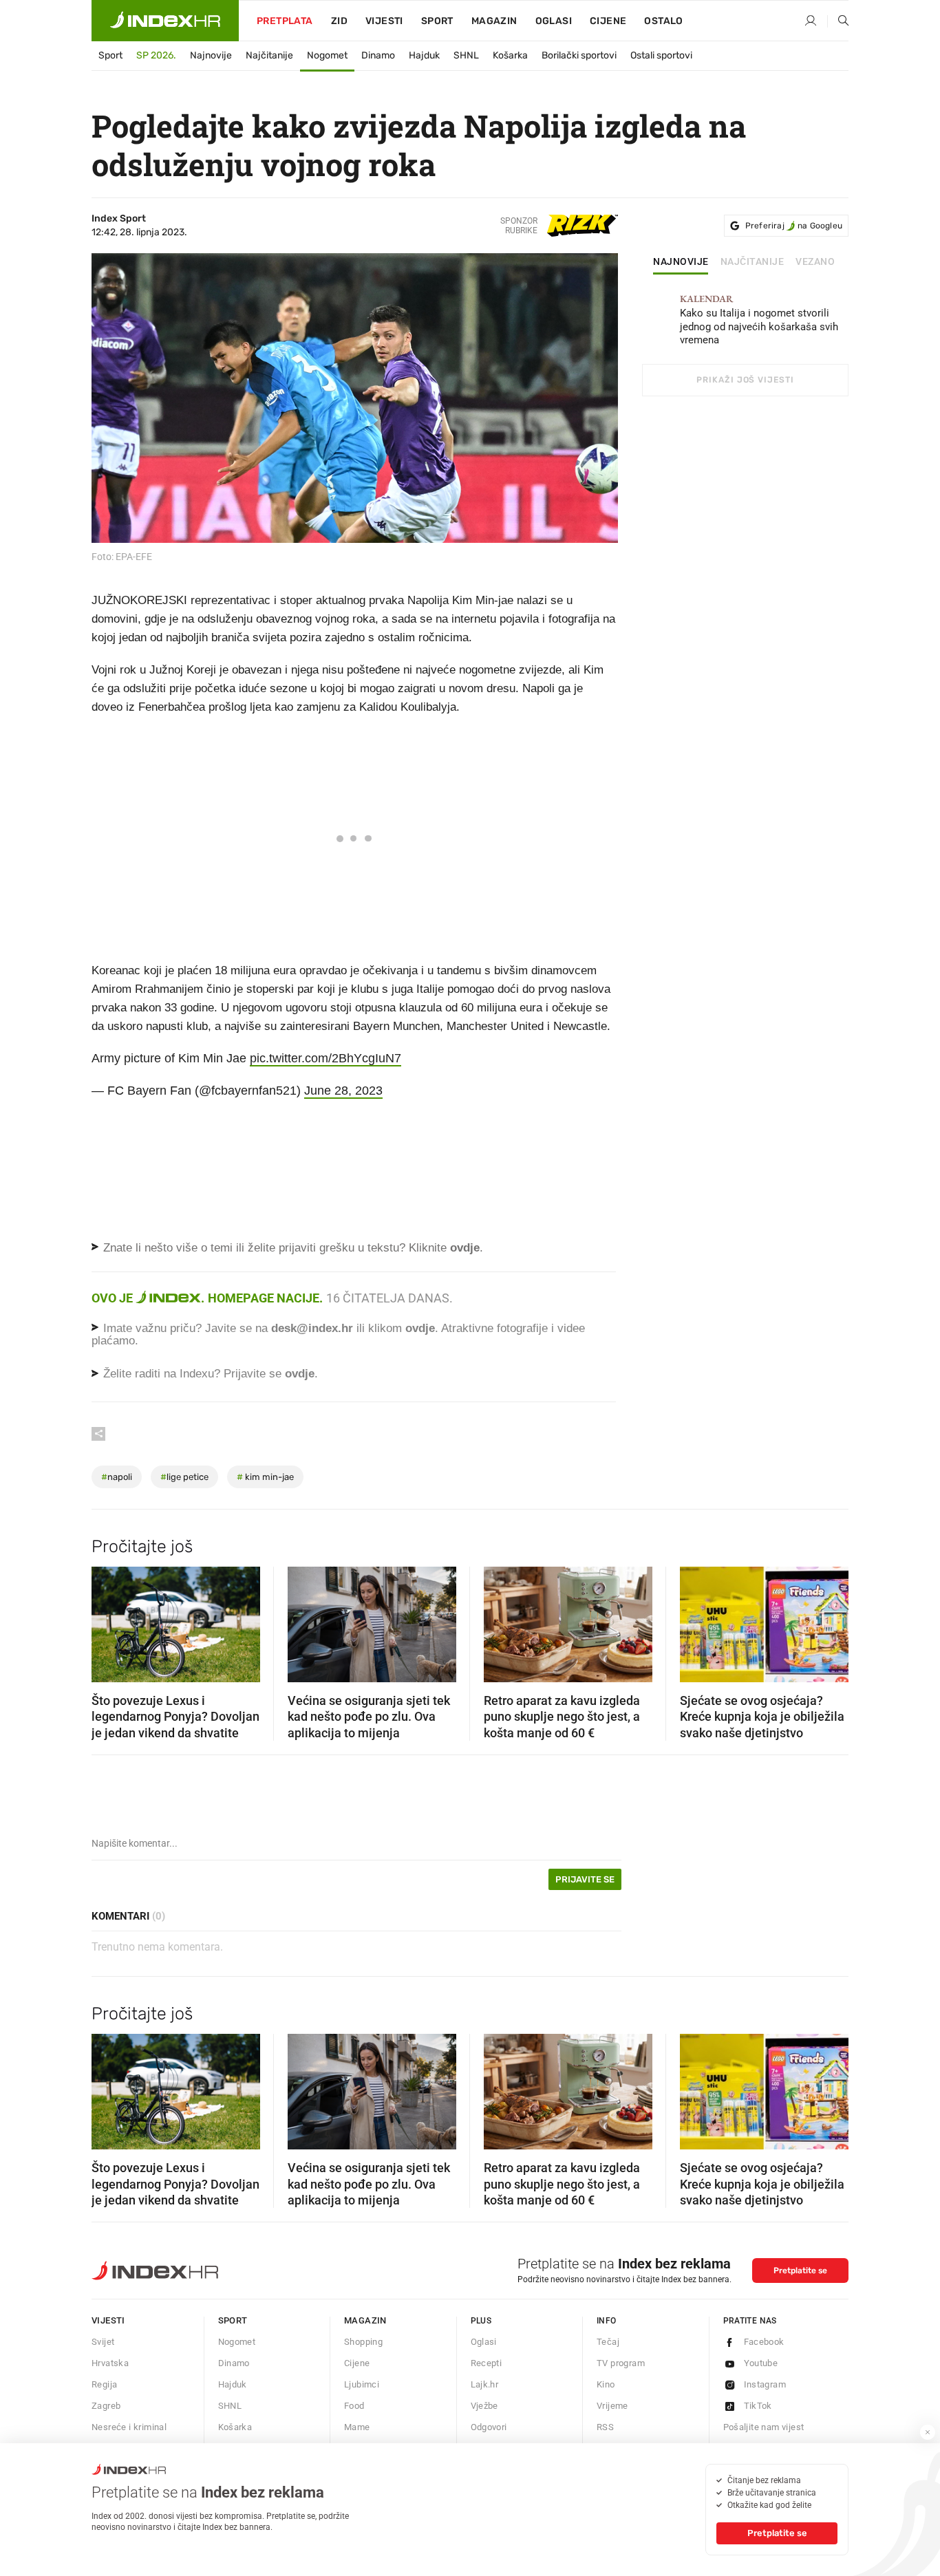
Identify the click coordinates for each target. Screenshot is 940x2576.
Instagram (765, 2384)
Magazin (365, 2320)
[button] (109, 1620)
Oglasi (554, 21)
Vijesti (384, 21)
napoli (117, 1477)
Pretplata (285, 21)
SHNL (466, 55)
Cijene (608, 21)
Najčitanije (269, 55)
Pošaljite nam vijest (764, 2427)
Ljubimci (362, 2384)
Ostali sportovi (661, 55)
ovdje (420, 1328)
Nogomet (327, 55)
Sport (437, 21)
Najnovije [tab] (681, 262)
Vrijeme (612, 2406)
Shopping (363, 2342)
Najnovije (211, 55)
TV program (621, 2363)
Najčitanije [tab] (752, 262)
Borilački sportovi (579, 55)
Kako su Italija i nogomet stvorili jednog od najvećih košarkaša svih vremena (759, 320)
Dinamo (378, 55)
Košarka (510, 55)
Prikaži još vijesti (745, 380)
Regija (104, 2384)
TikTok (758, 2406)
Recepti (487, 2363)
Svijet (103, 2342)
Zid (339, 21)
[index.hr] (165, 21)
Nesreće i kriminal (129, 2427)
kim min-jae (265, 1477)
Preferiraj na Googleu (794, 226)
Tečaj (608, 2342)
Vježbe (484, 2406)
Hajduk (424, 55)
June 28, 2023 (343, 1091)
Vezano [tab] (815, 262)
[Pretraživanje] (838, 21)
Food (354, 2406)
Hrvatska (110, 2363)
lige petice (184, 1477)
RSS (605, 2427)
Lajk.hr (485, 2384)
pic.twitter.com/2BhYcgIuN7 (325, 1058)
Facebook (764, 2342)
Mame (357, 2427)
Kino (606, 2384)
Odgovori (489, 2427)
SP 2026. (156, 55)
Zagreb (106, 2406)
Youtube (761, 2363)
